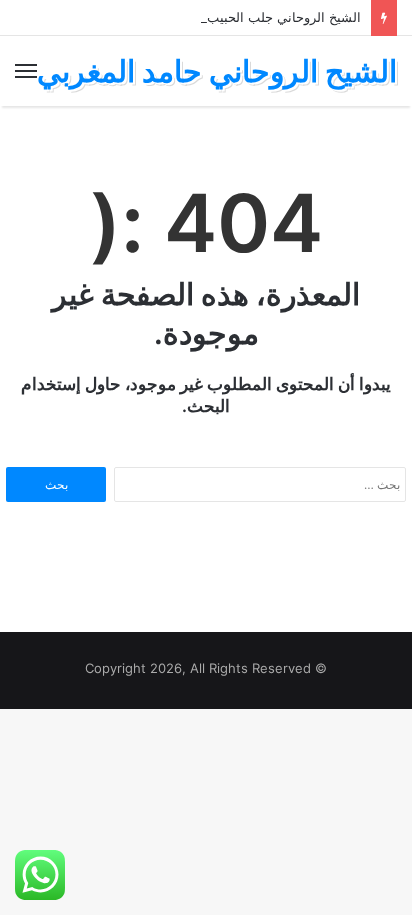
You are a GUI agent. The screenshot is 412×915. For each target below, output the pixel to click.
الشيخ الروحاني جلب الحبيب (284, 17)
